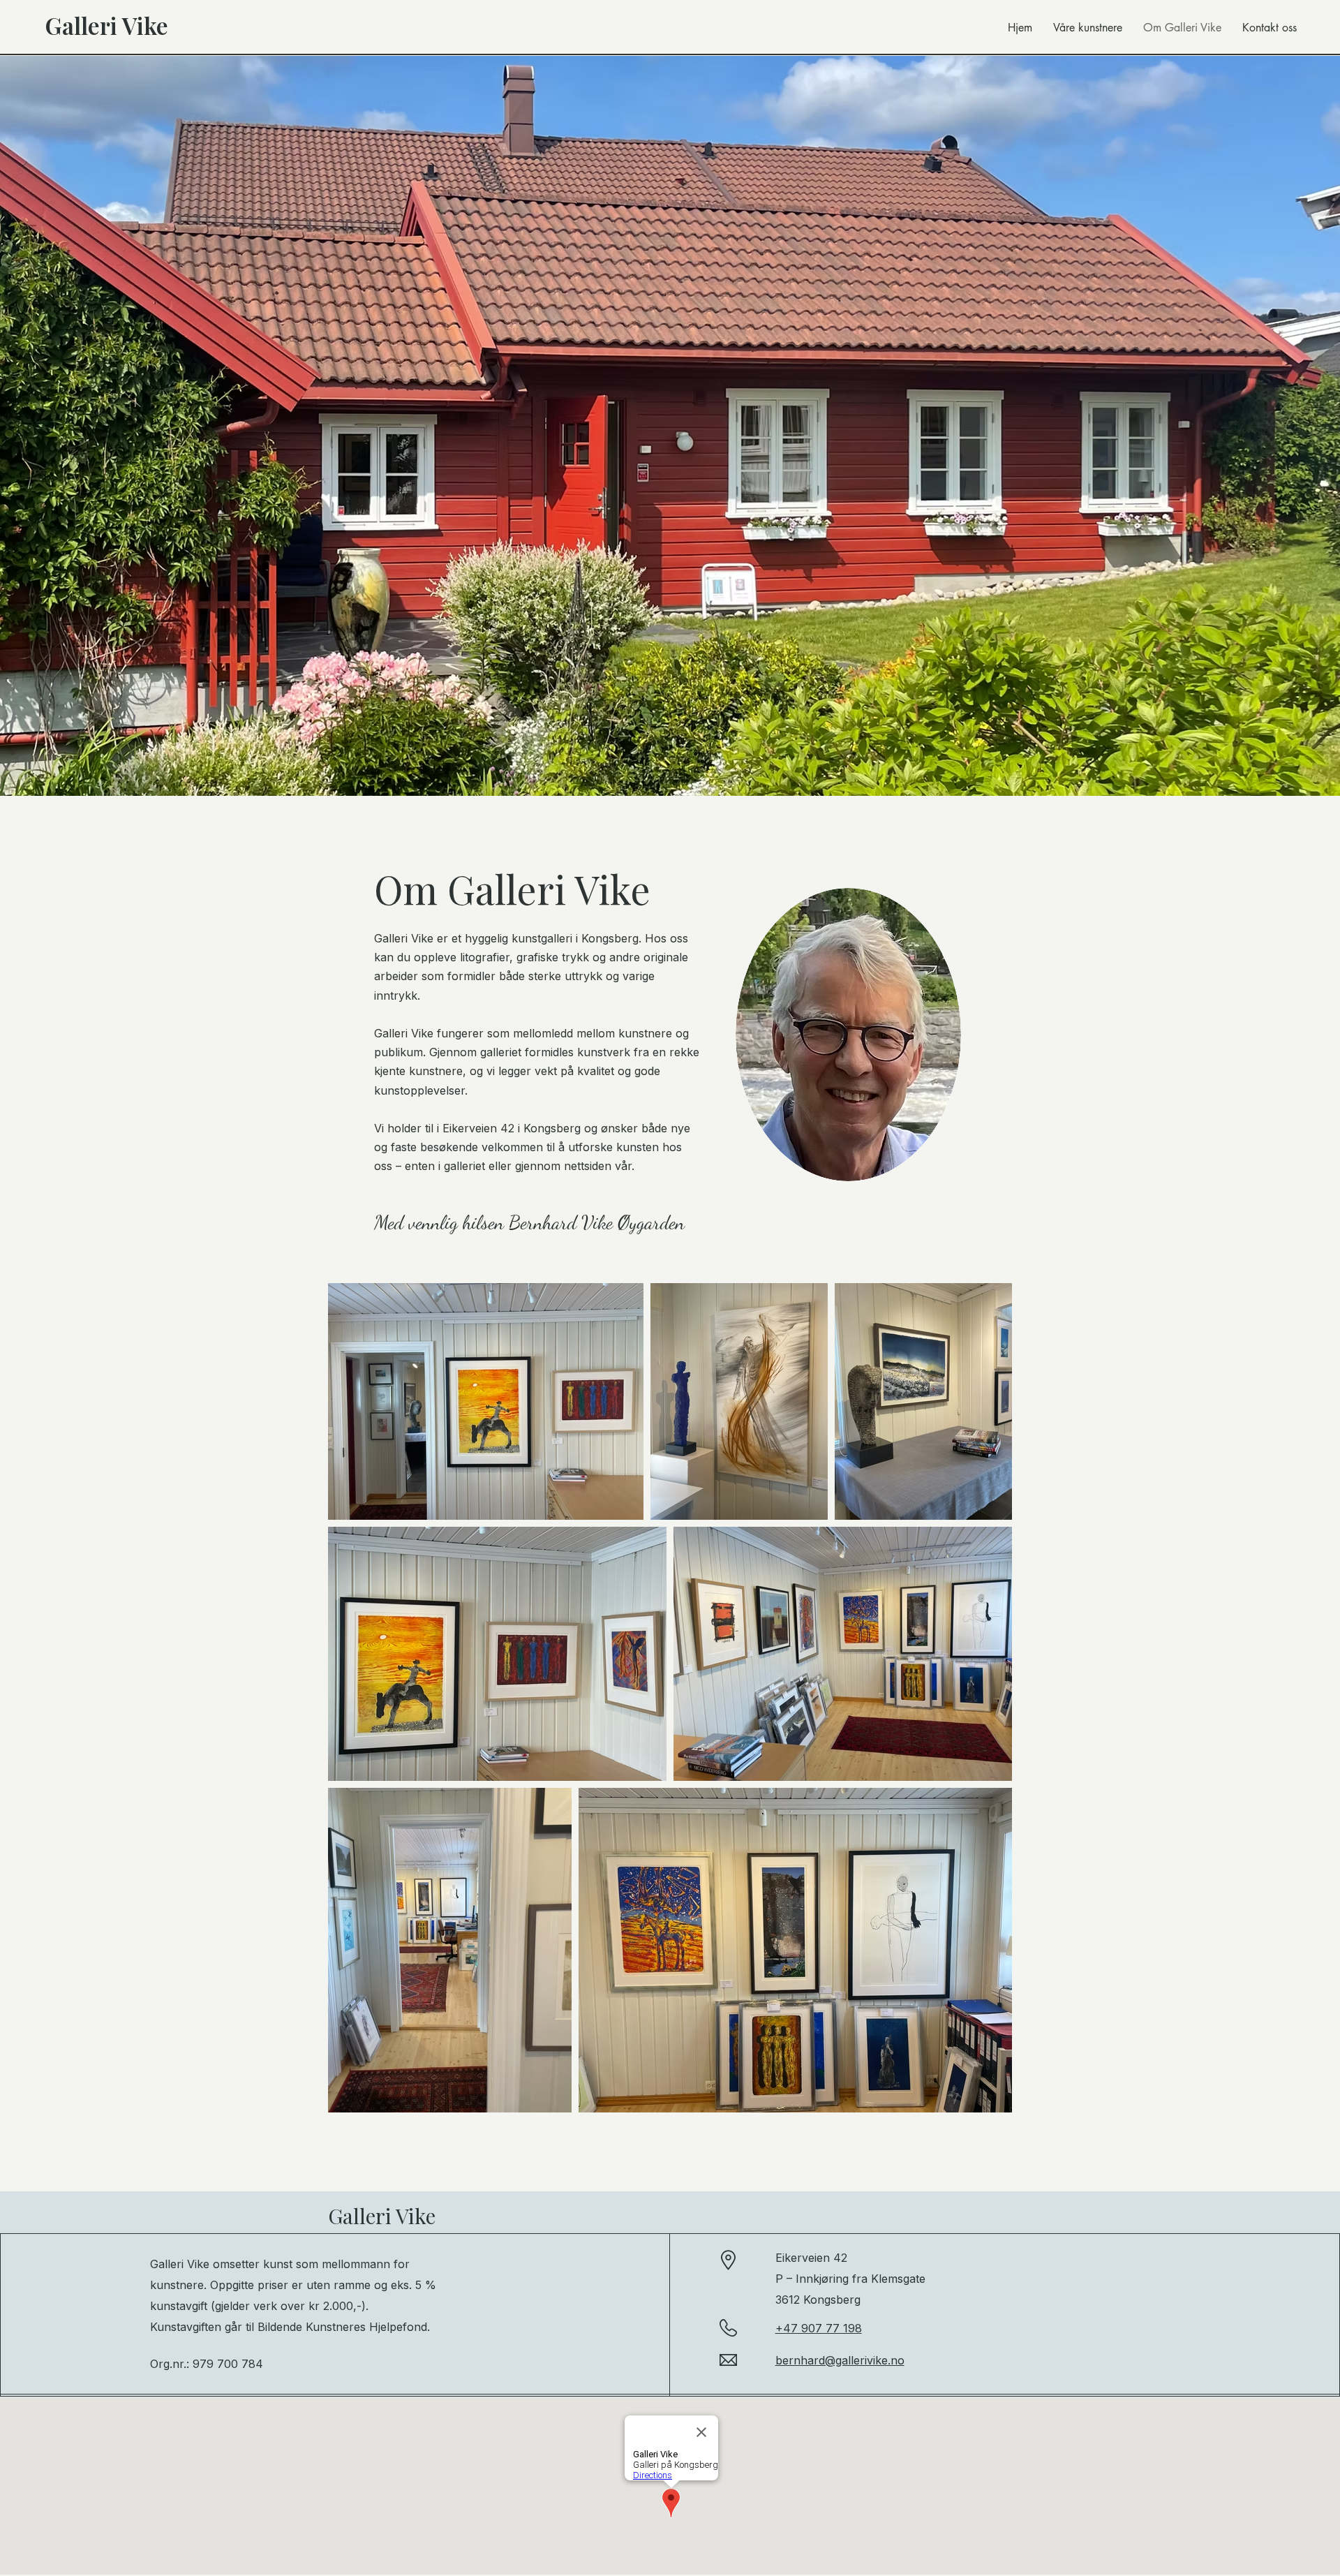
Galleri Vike (382, 2216)
